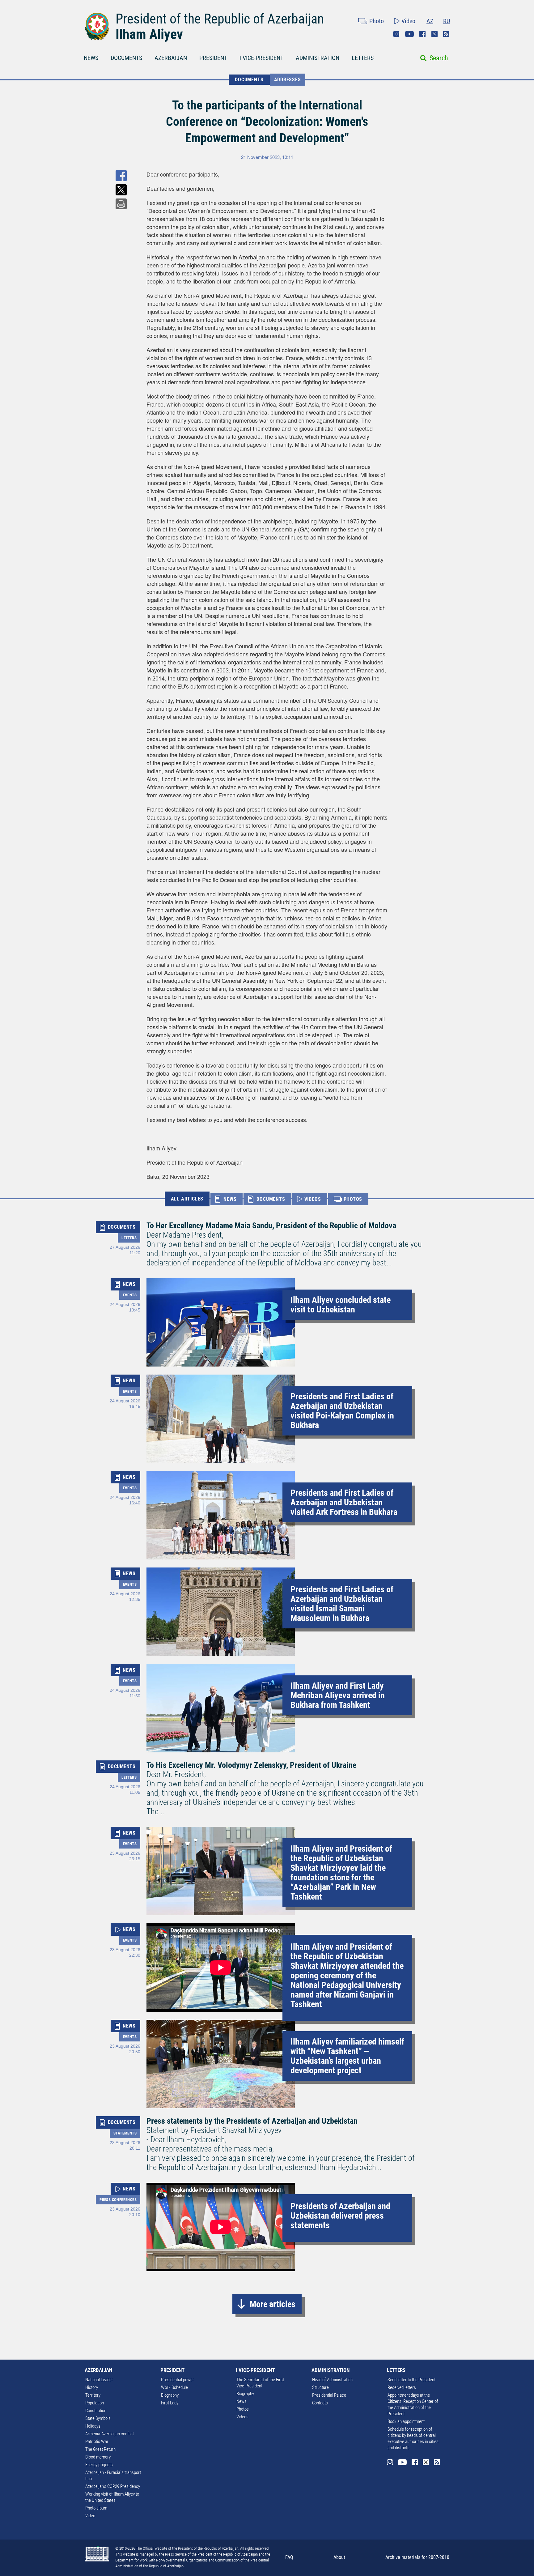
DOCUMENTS (126, 58)
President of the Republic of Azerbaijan (220, 19)
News (242, 2401)
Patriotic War (97, 2442)
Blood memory (98, 2457)
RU (447, 21)
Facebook (422, 34)
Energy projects (99, 2465)
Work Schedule (174, 2387)
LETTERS (363, 58)
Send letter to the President (411, 2380)
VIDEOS (313, 1199)
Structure (320, 2387)
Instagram (396, 34)
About (339, 2557)
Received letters (402, 2387)
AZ (430, 21)
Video (408, 21)
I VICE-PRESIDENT (261, 58)
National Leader (99, 2380)
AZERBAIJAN (171, 58)
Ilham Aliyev (149, 34)
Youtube (409, 34)
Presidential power (178, 2380)
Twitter (434, 34)
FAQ (289, 2557)
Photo (377, 21)
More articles (273, 2304)
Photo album (96, 2508)
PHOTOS (353, 1199)
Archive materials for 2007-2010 (417, 2557)
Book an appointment (406, 2421)
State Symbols (98, 2418)
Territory (93, 2395)
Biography (170, 2395)
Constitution (96, 2411)
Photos (243, 2409)
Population (95, 2403)
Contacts (320, 2403)
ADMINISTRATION (318, 58)
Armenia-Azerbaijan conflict (110, 2434)
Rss (446, 34)
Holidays (93, 2426)
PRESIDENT (213, 58)
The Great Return (100, 2449)
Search (439, 58)
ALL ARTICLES (187, 1199)
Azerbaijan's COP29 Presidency (113, 2486)
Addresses (288, 80)
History (92, 2387)
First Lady (170, 2403)
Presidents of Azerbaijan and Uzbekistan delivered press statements (340, 2216)
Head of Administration (332, 2380)
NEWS (91, 58)
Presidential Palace (329, 2395)
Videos (242, 2417)
